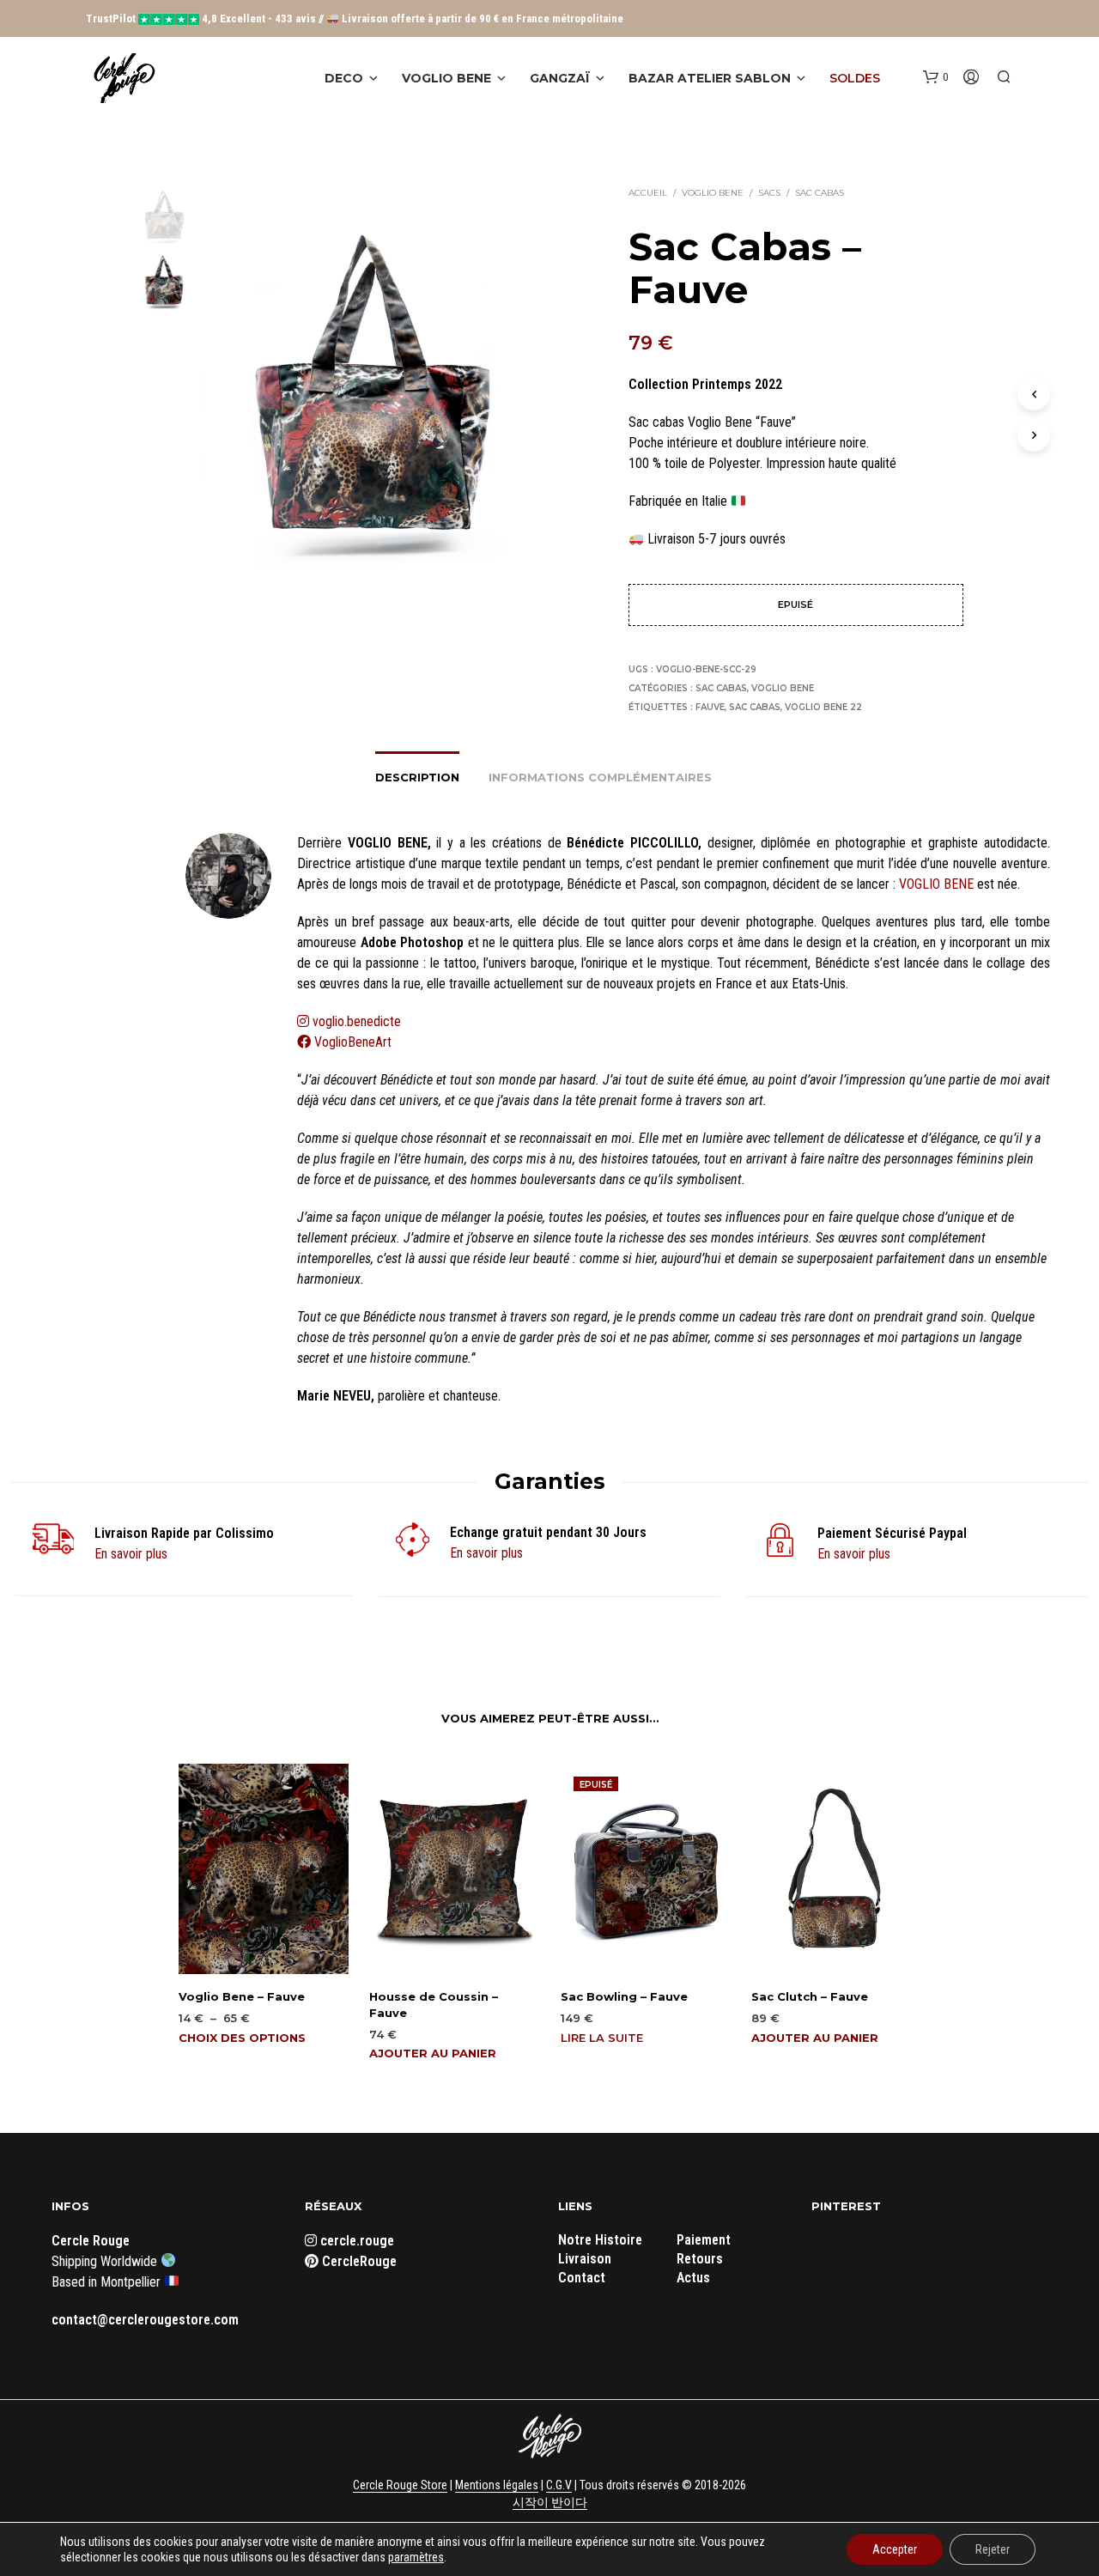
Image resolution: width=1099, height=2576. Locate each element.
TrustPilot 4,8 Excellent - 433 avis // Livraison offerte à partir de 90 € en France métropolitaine (355, 18)
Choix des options (242, 2038)
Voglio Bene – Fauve (242, 1996)
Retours (700, 2259)
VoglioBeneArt (351, 1042)
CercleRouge (358, 2261)
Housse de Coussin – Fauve (434, 2004)
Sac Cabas (820, 193)
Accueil (648, 193)
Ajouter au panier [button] (433, 2053)
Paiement (704, 2240)
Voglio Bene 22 (823, 707)
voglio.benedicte (357, 1021)
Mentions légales (497, 2485)
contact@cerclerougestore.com (145, 2320)
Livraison (585, 2259)
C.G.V (559, 2485)
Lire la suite (602, 2038)
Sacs (769, 193)
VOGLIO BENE (936, 884)
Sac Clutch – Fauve (810, 1996)
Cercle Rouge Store (400, 2485)
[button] (935, 77)
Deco (344, 78)
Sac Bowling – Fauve (624, 1996)
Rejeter (993, 2549)
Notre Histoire (600, 2240)
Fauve (710, 707)
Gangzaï (560, 78)
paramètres (416, 2557)
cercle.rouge (355, 2241)
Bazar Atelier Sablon (710, 78)
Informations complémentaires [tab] (600, 777)
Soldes (855, 78)
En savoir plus (131, 1554)
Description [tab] (417, 777)
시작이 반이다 (550, 2503)
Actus (693, 2278)
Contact (582, 2278)
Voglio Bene (446, 78)
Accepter (895, 2549)
